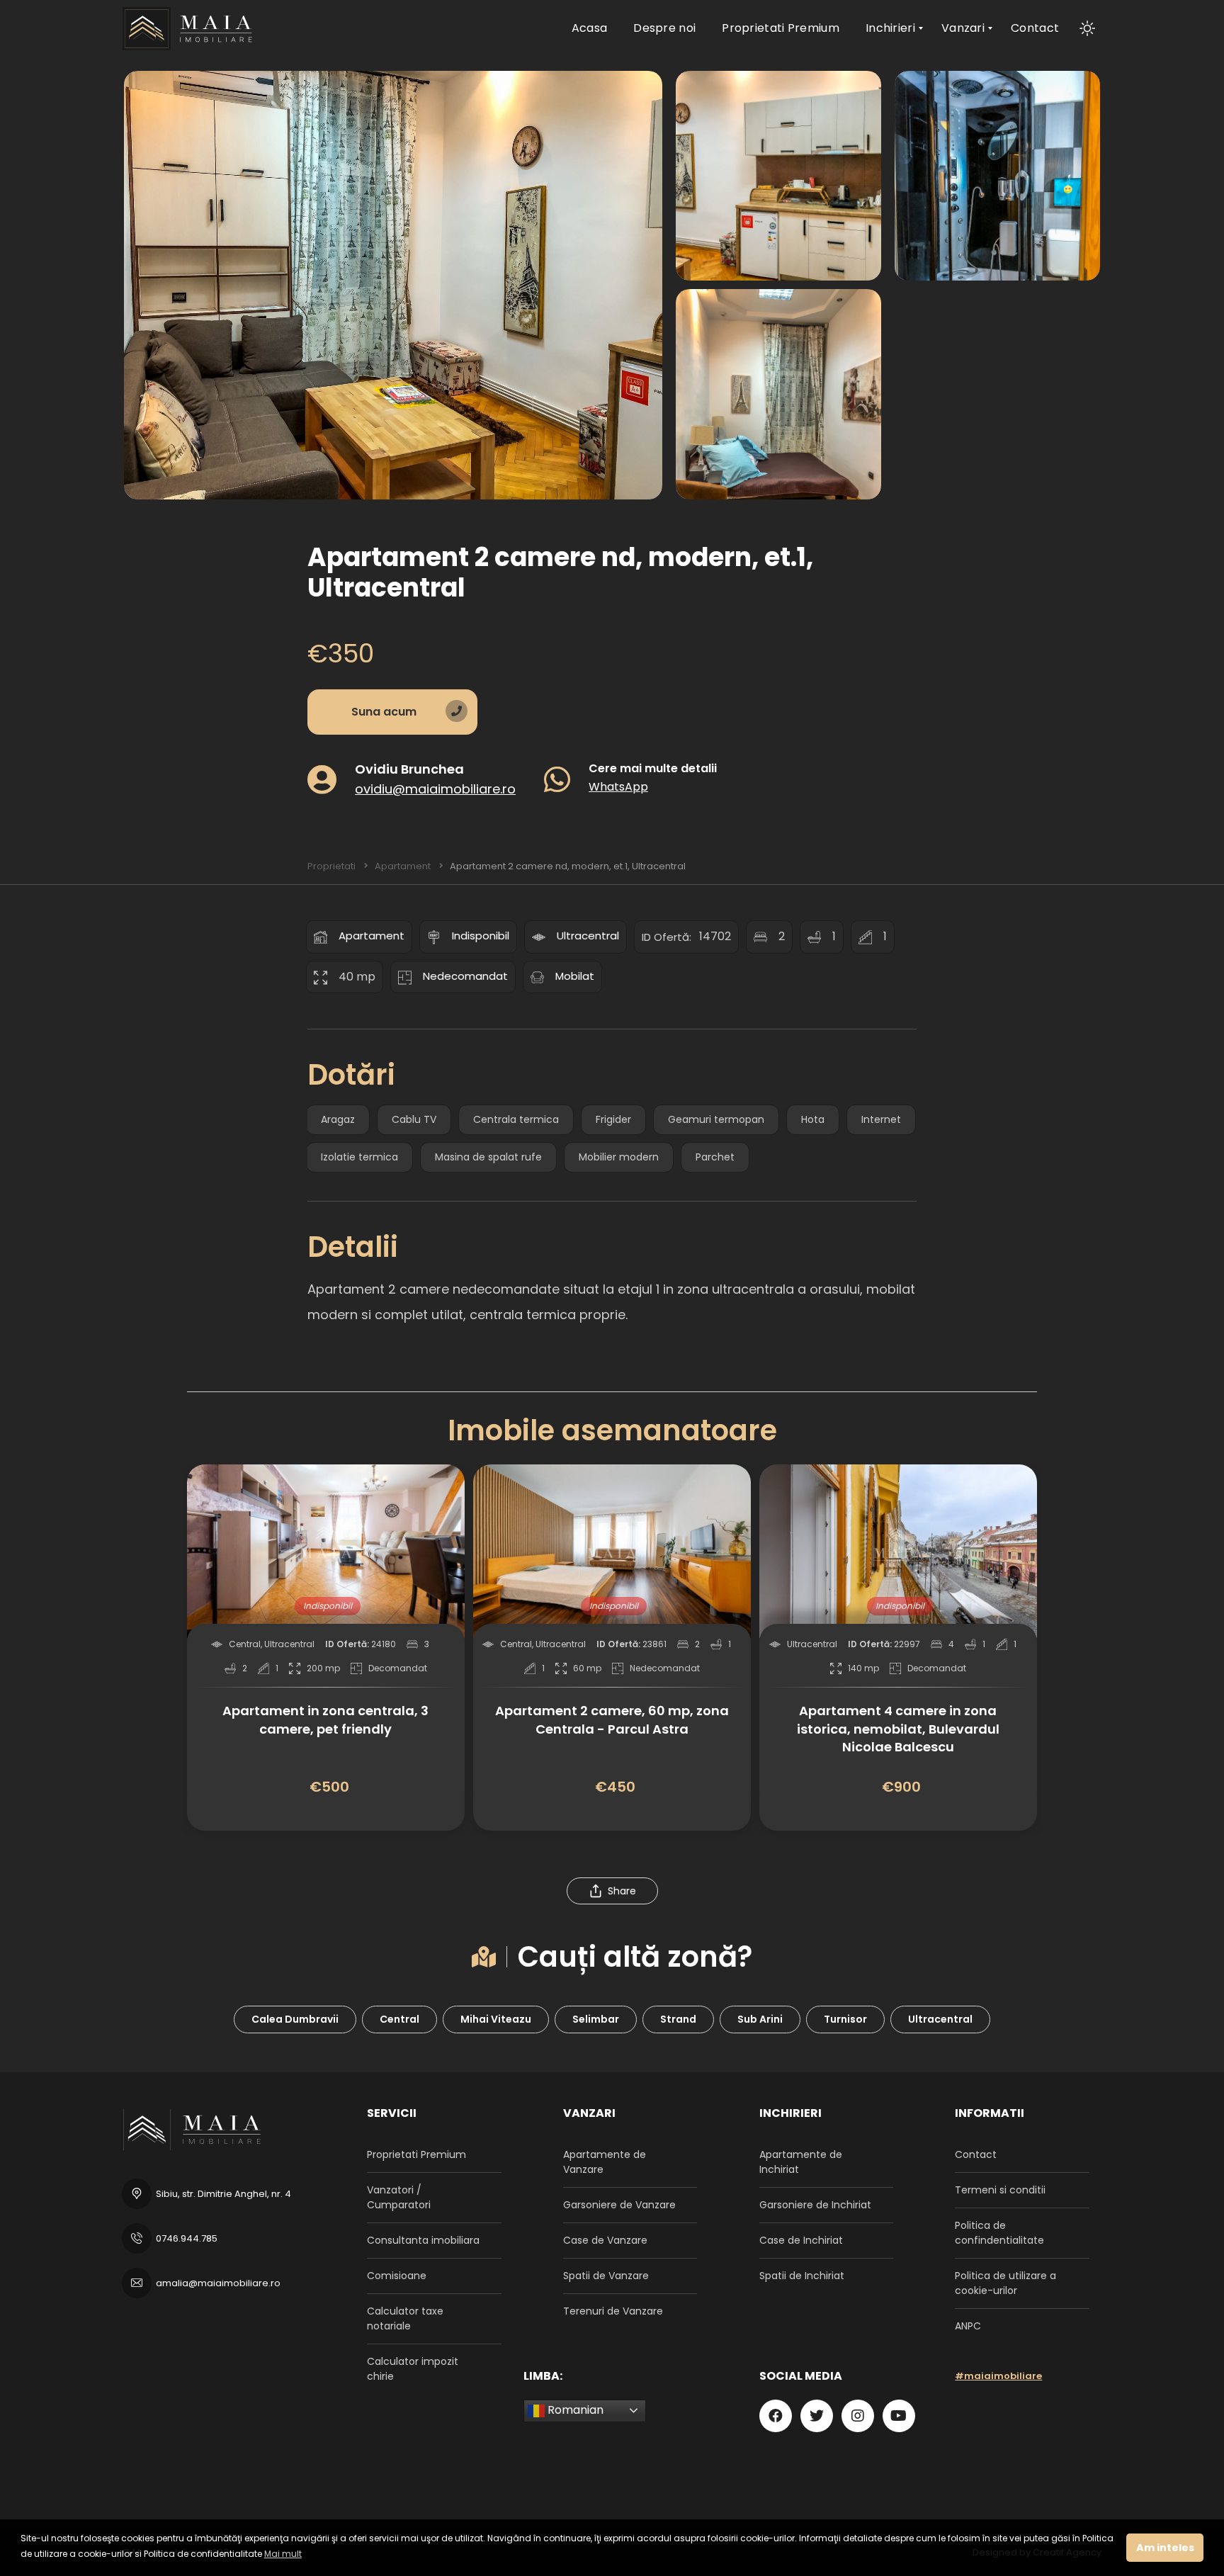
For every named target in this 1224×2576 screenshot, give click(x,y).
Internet (881, 1119)
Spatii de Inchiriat (802, 2276)
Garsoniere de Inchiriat (815, 2205)
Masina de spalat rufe (488, 1157)
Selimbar (596, 2019)
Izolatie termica (359, 1157)
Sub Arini (760, 2019)
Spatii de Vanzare (606, 2276)
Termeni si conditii (1000, 2190)
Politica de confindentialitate (999, 2233)
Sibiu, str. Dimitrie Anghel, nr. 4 (223, 2194)
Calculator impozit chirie (413, 2369)
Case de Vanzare (605, 2240)
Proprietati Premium (416, 2154)
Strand (678, 2019)
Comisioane (397, 2276)
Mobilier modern (619, 1157)
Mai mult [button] (283, 2554)
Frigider (613, 1119)
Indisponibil (481, 936)
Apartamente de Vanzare (605, 2162)
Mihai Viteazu (496, 2019)
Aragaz (338, 1119)
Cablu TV (414, 1119)
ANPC (968, 2326)
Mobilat (575, 976)
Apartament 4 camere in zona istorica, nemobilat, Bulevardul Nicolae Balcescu (898, 1728)
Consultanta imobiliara (423, 2240)
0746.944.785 (187, 2238)
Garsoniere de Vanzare (619, 2205)
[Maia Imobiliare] (190, 28)
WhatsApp (618, 786)
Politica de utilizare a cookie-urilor (1005, 2283)
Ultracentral (588, 936)
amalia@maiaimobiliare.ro (218, 2283)
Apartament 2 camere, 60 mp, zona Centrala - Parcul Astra (612, 1719)
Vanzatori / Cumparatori (399, 2197)
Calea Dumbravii (295, 2019)
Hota (813, 1119)
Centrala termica (516, 1119)
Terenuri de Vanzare (613, 2311)
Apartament (372, 936)
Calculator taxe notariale (405, 2318)
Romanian (574, 2410)
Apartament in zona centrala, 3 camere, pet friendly (325, 1719)
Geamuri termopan (716, 1119)
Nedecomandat (465, 976)
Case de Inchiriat (801, 2240)
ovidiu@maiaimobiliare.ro (435, 788)
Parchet (715, 1157)
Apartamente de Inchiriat (801, 2162)
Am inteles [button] (1165, 2548)
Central (399, 2019)
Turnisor (845, 2019)
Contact (976, 2154)
